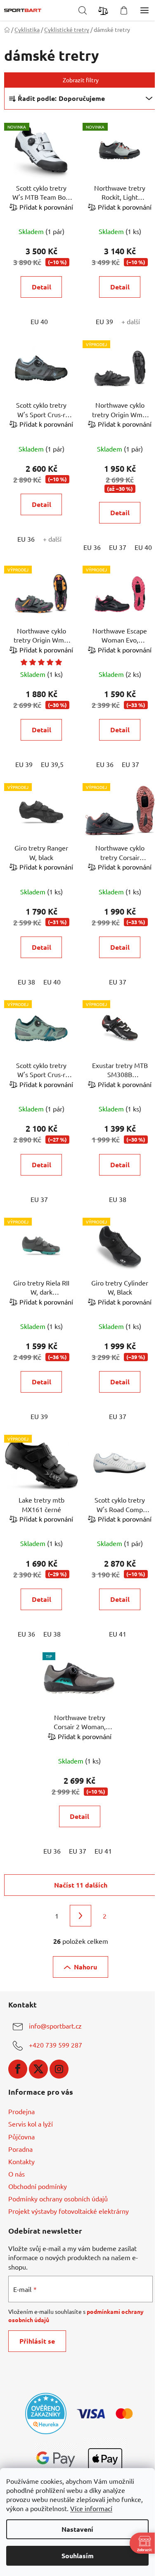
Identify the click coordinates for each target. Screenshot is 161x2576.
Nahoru (85, 1967)
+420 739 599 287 (56, 2045)
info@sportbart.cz (55, 2026)
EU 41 (118, 1634)
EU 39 (104, 321)
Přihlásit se (37, 2341)
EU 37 (118, 547)
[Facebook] (18, 2069)
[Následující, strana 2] (80, 1916)
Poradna (20, 2149)
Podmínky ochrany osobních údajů (58, 2198)
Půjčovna (21, 2136)
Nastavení (77, 2529)
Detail (41, 287)
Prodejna (21, 2111)
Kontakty (21, 2161)
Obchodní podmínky (38, 2186)
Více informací (91, 2508)
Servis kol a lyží (31, 2124)
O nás (17, 2174)
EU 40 (39, 321)
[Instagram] (59, 2069)
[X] (38, 2069)
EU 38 (26, 982)
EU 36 (26, 539)
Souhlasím (78, 2556)
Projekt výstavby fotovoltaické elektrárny (69, 2211)
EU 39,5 (52, 764)
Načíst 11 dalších (81, 1885)
